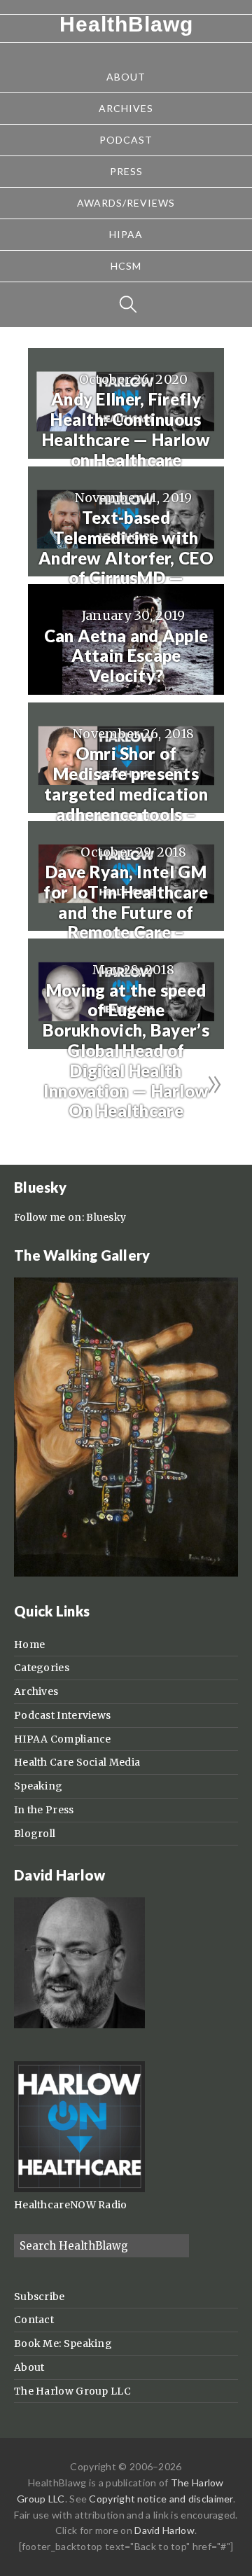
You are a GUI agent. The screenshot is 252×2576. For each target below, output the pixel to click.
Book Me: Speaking (63, 2343)
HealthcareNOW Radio (71, 2205)
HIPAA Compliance (63, 1739)
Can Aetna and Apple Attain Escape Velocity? (126, 656)
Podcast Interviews (62, 1715)
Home (29, 1644)
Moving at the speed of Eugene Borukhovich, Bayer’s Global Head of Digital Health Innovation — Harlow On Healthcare (126, 1051)
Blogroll (35, 1834)
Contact (34, 2320)
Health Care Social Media (77, 1762)
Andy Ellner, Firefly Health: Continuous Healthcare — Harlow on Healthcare (126, 429)
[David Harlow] (79, 2025)
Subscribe (40, 2297)
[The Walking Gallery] (126, 1573)
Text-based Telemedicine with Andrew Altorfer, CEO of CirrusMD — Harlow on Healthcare (126, 558)
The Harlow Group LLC (72, 2391)
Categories (42, 1668)
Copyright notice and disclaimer (161, 2499)
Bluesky (106, 1217)
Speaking (38, 1786)
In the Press (44, 1810)
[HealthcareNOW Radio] (79, 2189)
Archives (36, 1691)
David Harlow (164, 2530)
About (29, 2367)
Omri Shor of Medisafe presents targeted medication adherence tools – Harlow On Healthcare (126, 804)
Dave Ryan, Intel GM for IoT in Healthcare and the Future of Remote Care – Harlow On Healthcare (126, 922)
